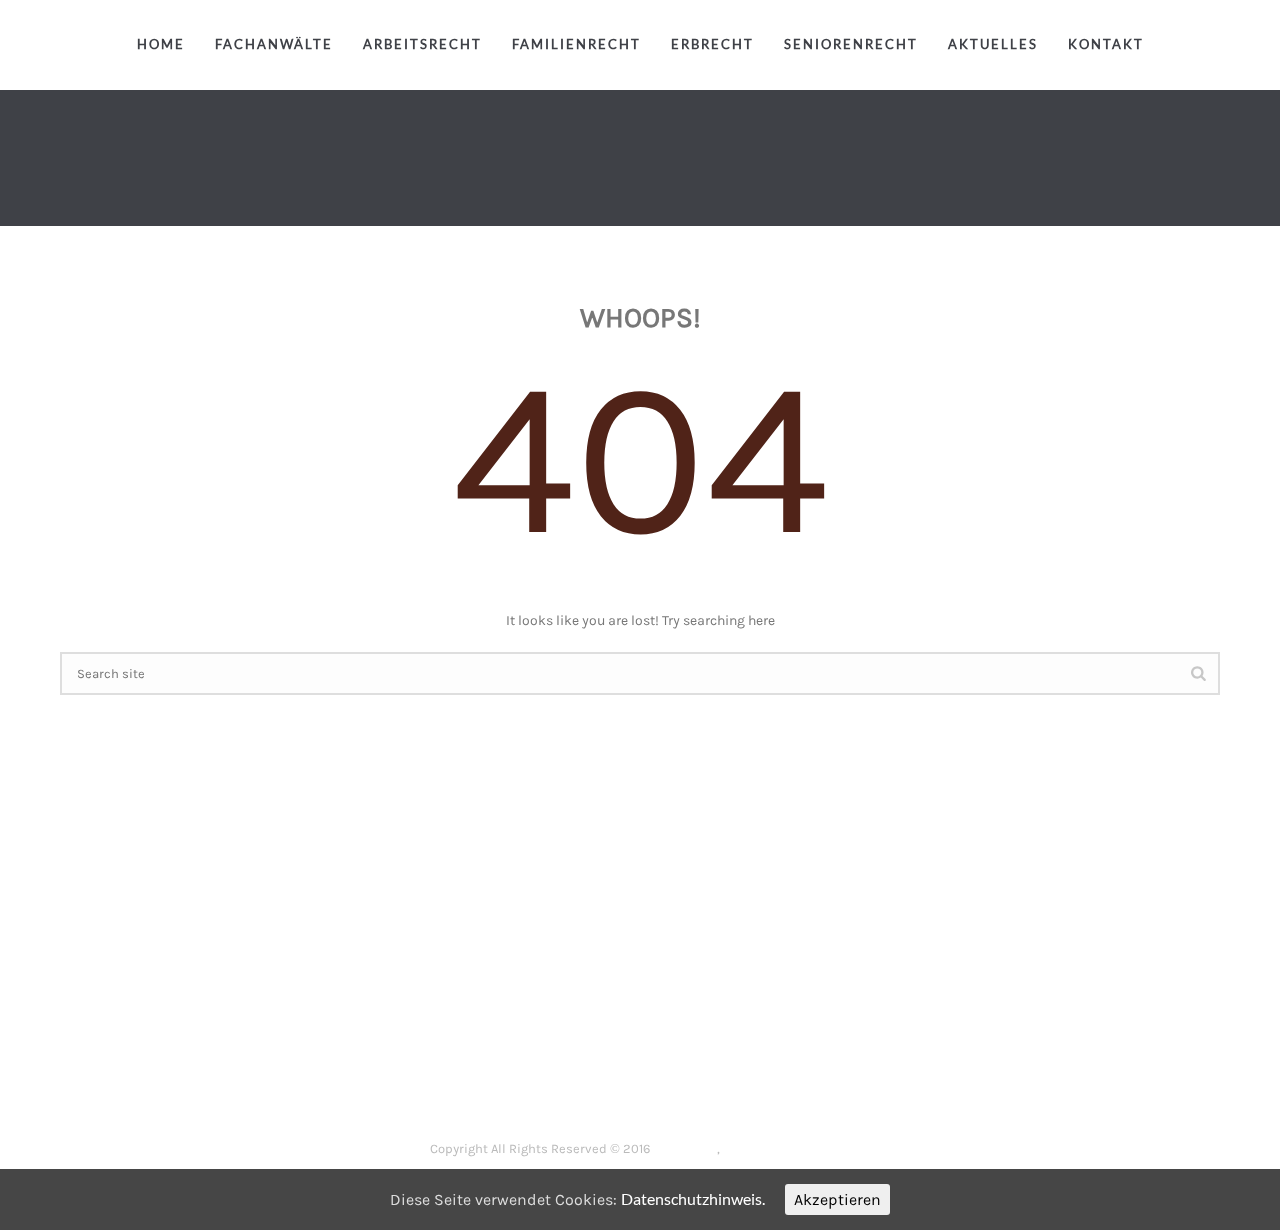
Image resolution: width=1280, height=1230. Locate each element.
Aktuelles (993, 44)
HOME (356, 1083)
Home (161, 44)
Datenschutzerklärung (787, 1148)
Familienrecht (576, 44)
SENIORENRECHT (886, 1083)
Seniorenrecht (851, 44)
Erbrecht (712, 44)
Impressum (685, 1148)
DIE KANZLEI (435, 1083)
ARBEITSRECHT (543, 1083)
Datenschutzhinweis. (693, 1198)
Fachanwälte (274, 44)
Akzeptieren (837, 1199)
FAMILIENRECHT (665, 1083)
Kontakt (1106, 44)
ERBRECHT (774, 1083)
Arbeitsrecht (422, 44)
